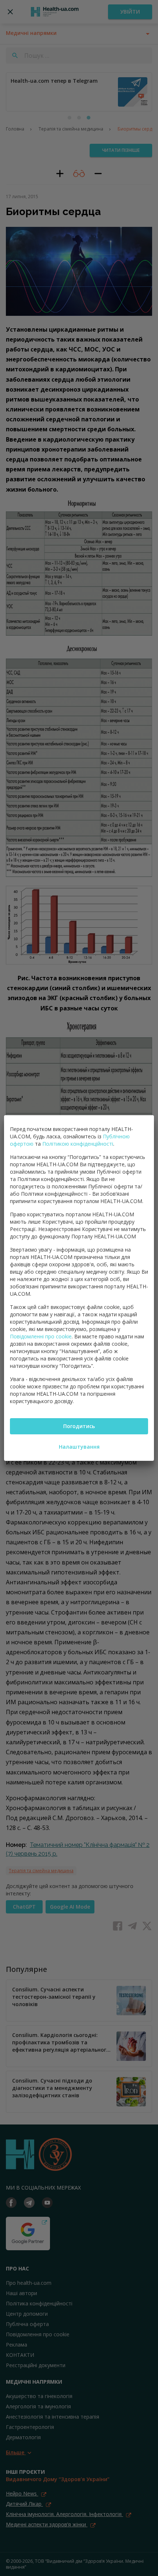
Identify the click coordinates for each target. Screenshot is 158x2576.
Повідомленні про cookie (41, 1336)
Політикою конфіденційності (78, 1144)
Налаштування (79, 1447)
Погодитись (79, 1426)
